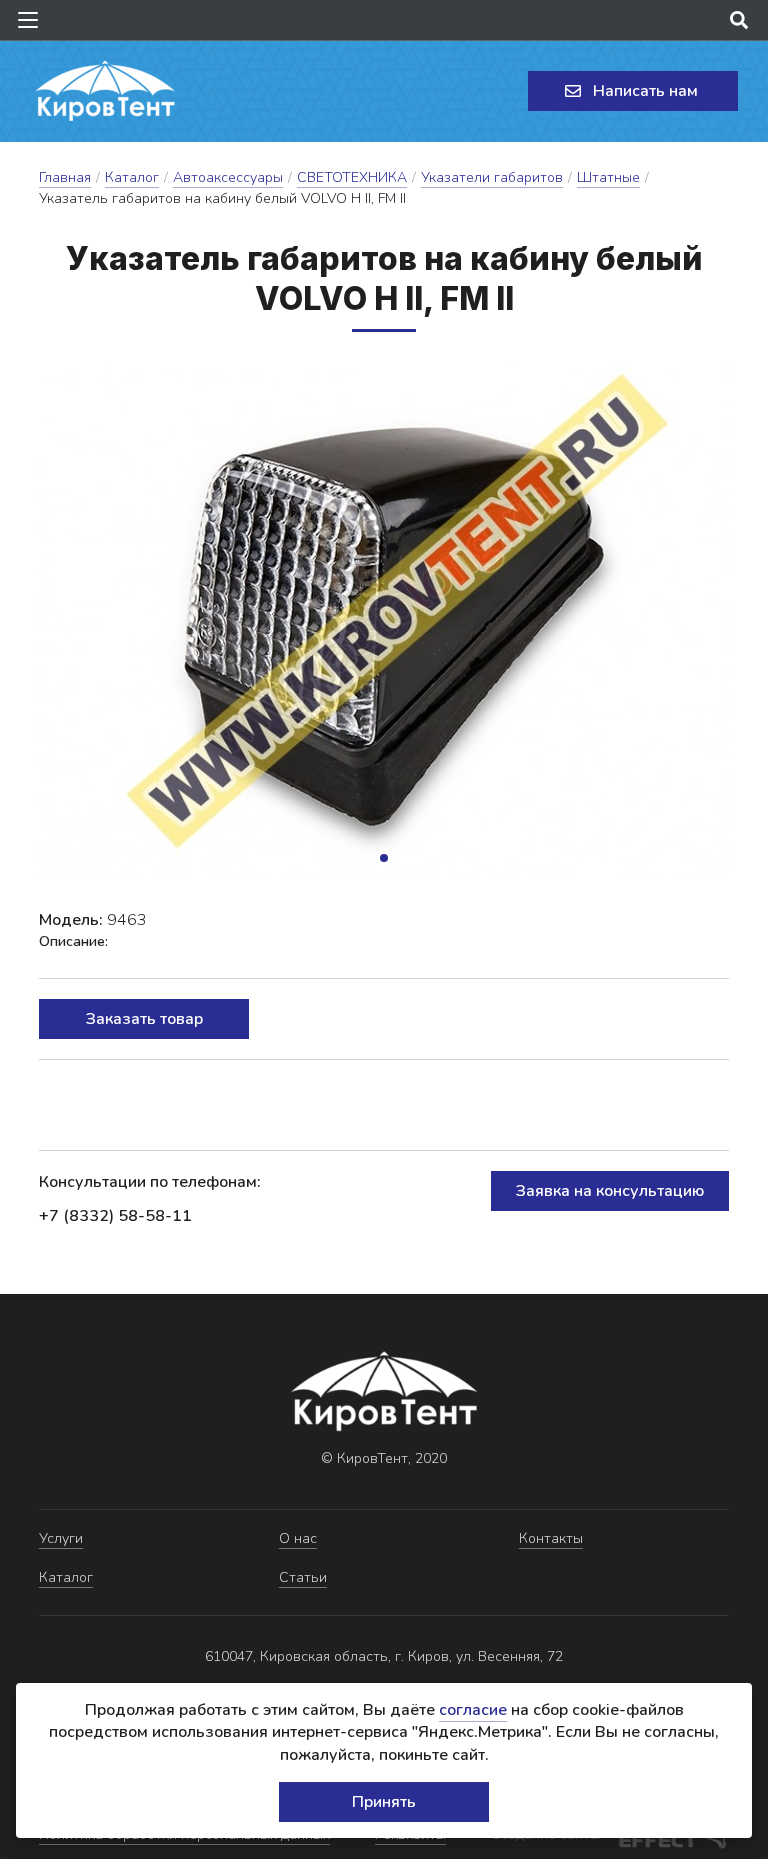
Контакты (551, 1538)
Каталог (132, 177)
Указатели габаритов (492, 177)
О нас (298, 1538)
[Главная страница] (105, 91)
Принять (384, 1802)
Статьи (303, 1577)
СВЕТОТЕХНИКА (352, 177)
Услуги (61, 1538)
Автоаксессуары (228, 177)
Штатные (608, 177)
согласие (473, 1710)
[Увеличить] (384, 620)
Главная (65, 177)
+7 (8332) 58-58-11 (115, 1216)
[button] (384, 858)
